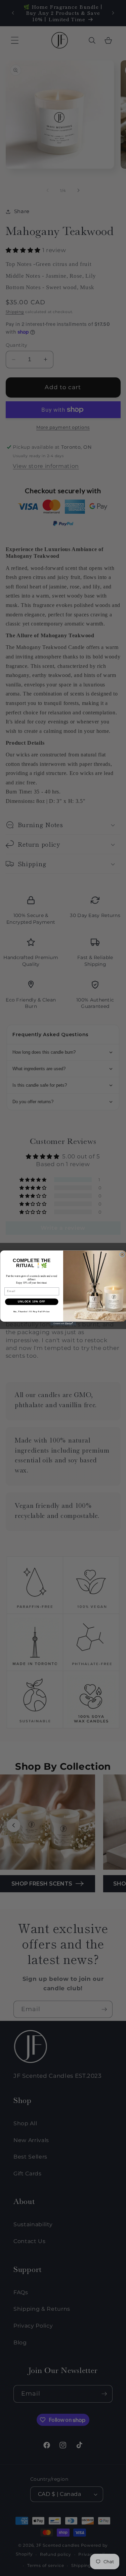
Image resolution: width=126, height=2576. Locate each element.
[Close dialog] (122, 1254)
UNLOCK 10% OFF (32, 1301)
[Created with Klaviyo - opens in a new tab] (63, 1324)
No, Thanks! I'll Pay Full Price (31, 1311)
